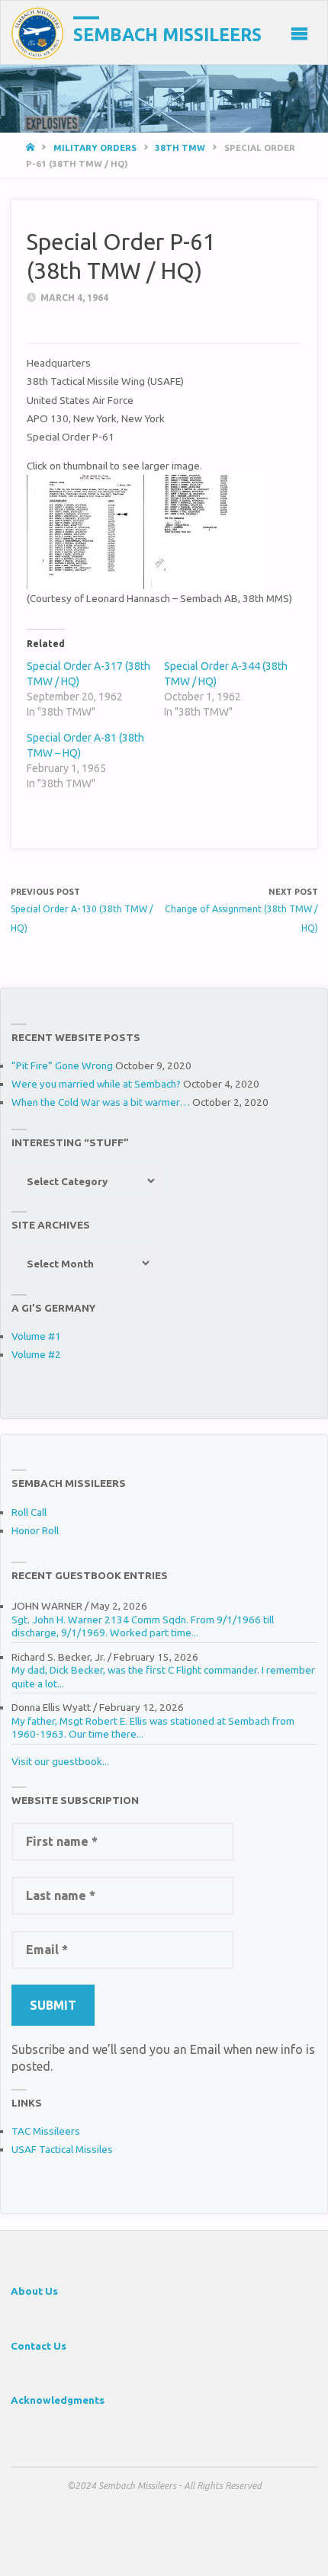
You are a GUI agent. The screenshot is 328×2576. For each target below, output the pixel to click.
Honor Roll (35, 1530)
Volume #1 (36, 1336)
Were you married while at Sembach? (96, 1084)
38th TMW (180, 147)
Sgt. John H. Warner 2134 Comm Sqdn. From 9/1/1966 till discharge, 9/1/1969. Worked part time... (143, 1626)
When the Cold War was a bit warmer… (101, 1102)
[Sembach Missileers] (37, 33)
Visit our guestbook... (60, 1761)
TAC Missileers (46, 2131)
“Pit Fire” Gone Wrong (62, 1065)
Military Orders (95, 147)
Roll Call (29, 1512)
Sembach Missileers (167, 35)
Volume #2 (36, 1354)
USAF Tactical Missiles (62, 2149)
